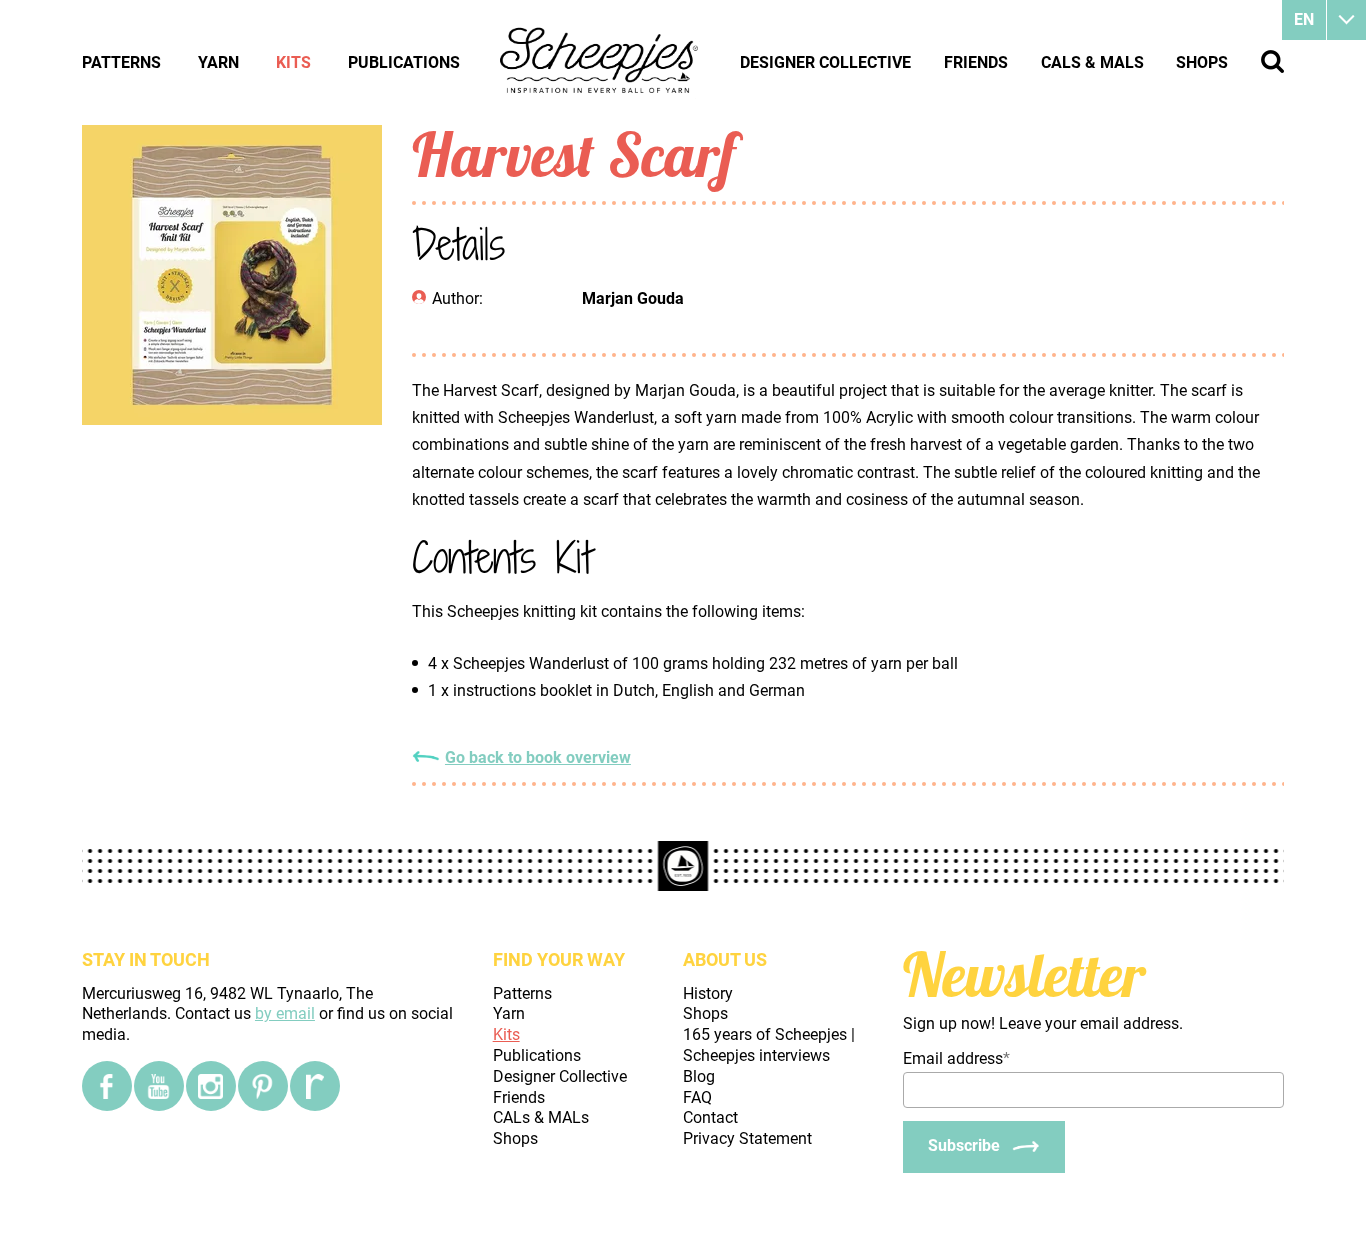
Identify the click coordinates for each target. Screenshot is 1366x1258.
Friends (976, 62)
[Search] (1272, 61)
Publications (404, 62)
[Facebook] (107, 1086)
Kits (293, 62)
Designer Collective (825, 62)
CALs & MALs (1092, 62)
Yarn (218, 62)
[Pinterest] (263, 1086)
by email (285, 1013)
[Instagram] (211, 1086)
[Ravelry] (315, 1086)
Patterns (121, 62)
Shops (1202, 62)
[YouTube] (159, 1086)
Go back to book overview (538, 758)
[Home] (600, 62)
